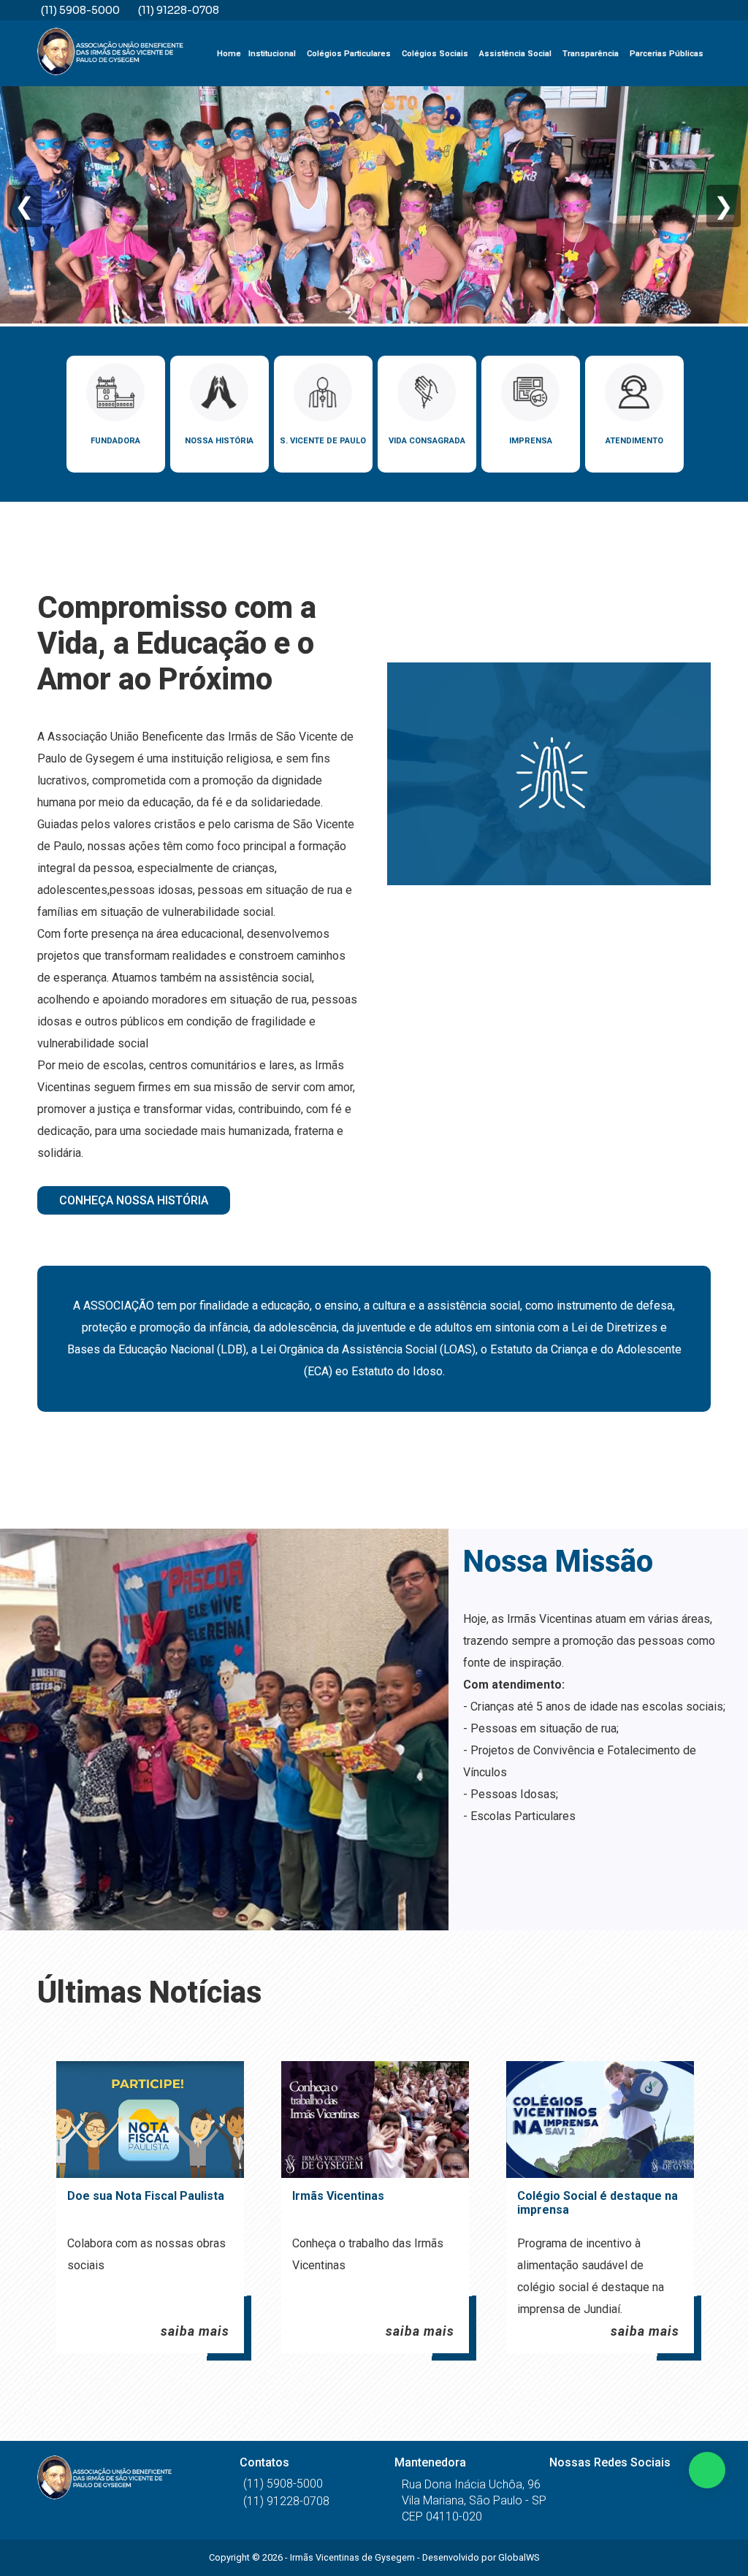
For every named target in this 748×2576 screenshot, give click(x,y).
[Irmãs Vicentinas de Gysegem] (110, 53)
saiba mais (195, 2331)
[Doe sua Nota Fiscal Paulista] (150, 2120)
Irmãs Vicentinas (338, 2196)
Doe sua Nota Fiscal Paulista (146, 2196)
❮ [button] (24, 206)
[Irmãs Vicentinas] (375, 2120)
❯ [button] (724, 206)
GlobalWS (519, 2557)
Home (229, 54)
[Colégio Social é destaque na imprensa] (600, 2120)
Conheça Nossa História (134, 1200)
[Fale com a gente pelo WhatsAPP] (707, 2470)
